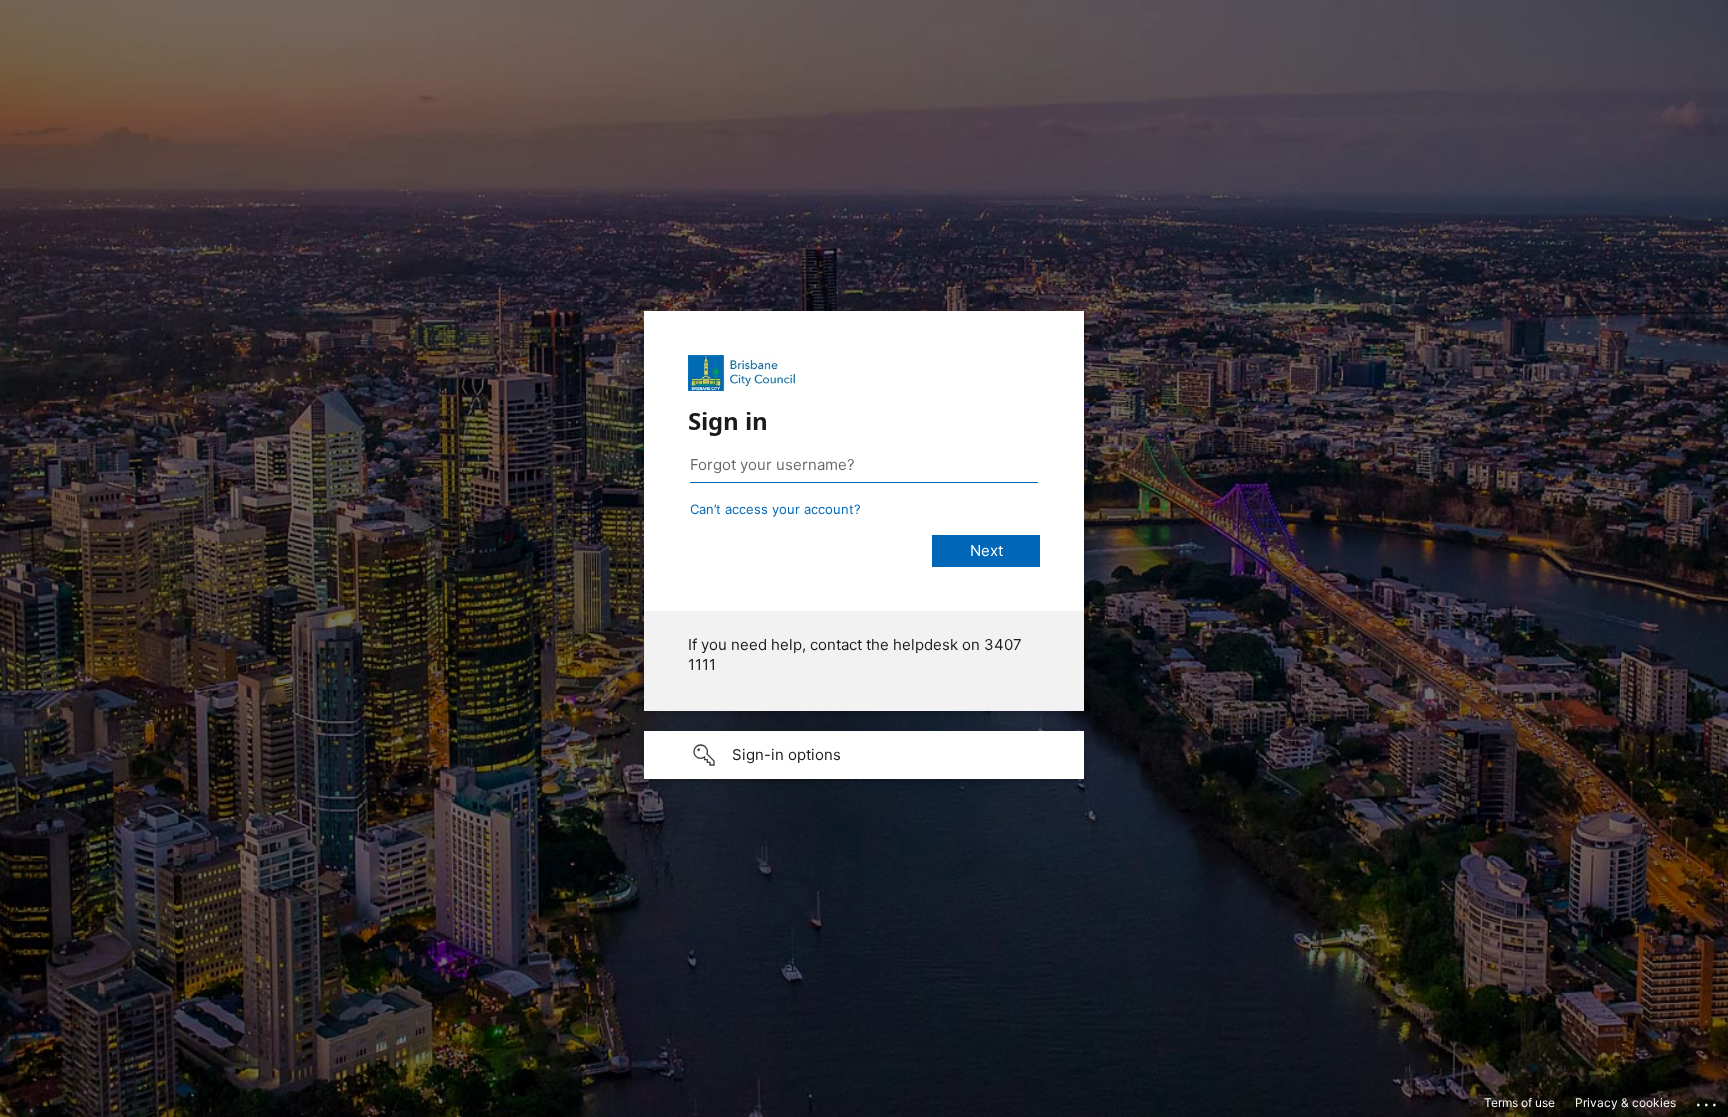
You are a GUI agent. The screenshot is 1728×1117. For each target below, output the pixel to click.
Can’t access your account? (775, 509)
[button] (864, 755)
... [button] (1708, 1100)
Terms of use (1519, 1102)
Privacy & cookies (1625, 1102)
